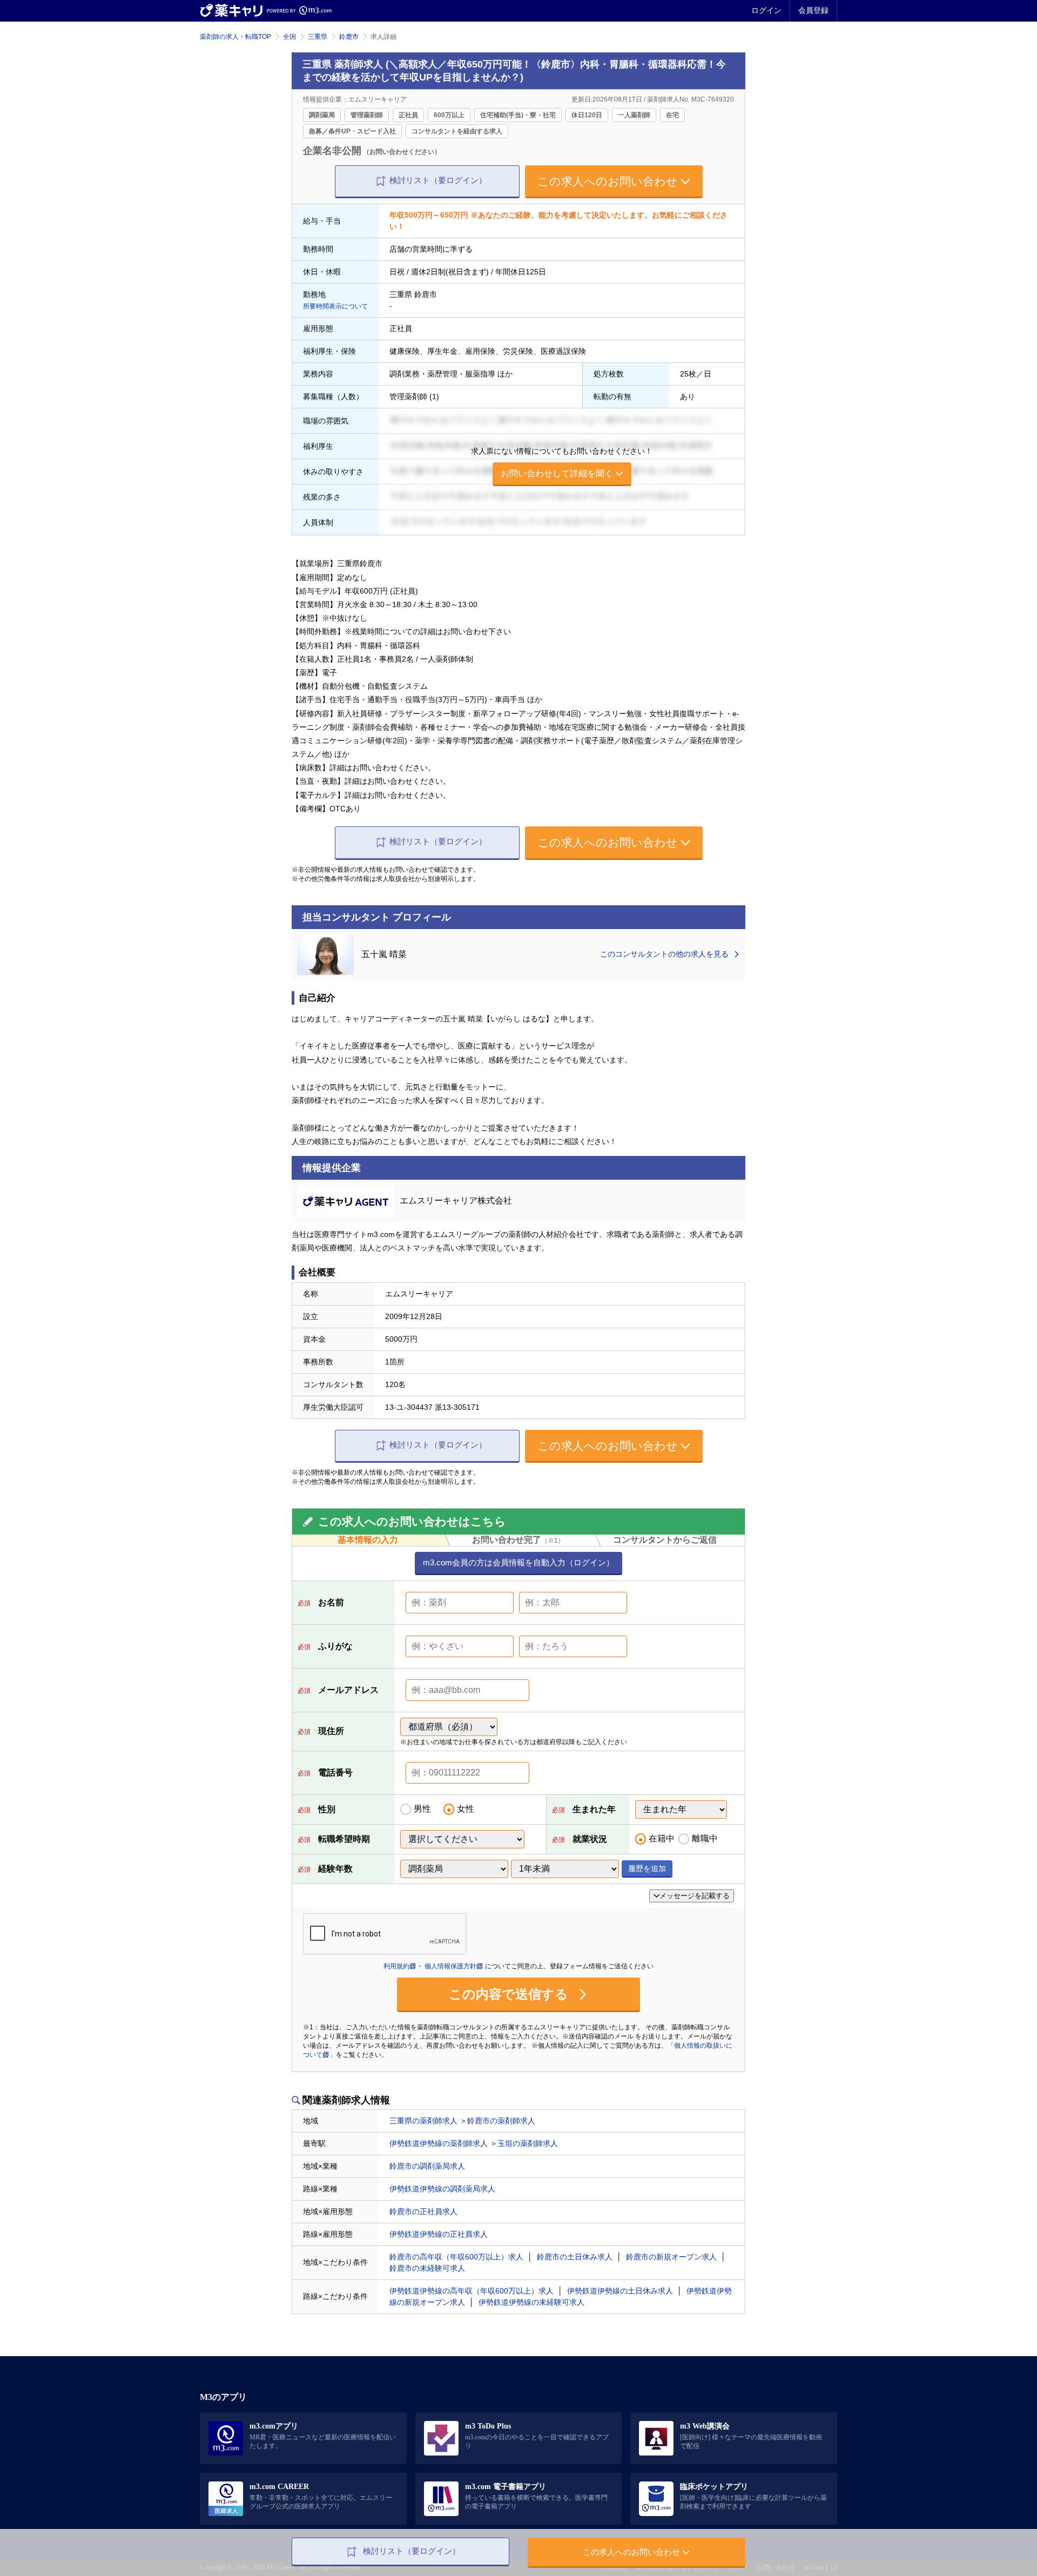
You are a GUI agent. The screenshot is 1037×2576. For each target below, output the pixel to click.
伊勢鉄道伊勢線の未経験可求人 (531, 2302)
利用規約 (396, 1966)
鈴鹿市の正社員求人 (423, 2211)
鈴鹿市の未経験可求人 (427, 2268)
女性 (466, 1809)
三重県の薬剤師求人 (423, 2121)
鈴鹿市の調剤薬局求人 (427, 2166)
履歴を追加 (647, 1868)
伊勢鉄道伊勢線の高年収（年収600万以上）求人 (472, 2291)
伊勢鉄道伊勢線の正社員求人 (439, 2234)
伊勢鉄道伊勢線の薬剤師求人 (439, 2143)
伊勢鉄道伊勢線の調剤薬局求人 (442, 2189)
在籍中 (662, 1838)
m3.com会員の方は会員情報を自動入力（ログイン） (518, 1562)
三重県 (318, 37)
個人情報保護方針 (450, 1966)
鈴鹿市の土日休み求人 (575, 2257)
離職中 (705, 1838)
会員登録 (813, 10)
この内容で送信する (510, 1994)
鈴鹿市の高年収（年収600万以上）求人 (456, 2257)
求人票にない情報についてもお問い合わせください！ (562, 462)
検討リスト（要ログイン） (438, 180)
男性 (422, 1809)
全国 (289, 37)
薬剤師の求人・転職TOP (235, 37)
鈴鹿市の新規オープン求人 (671, 2257)
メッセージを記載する (695, 1896)
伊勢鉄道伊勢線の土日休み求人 (620, 2291)
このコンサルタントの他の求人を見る (665, 954)
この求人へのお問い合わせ (608, 181)
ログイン (766, 10)
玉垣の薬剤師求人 (528, 2143)
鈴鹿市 (349, 37)
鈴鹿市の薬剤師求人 (501, 2121)
